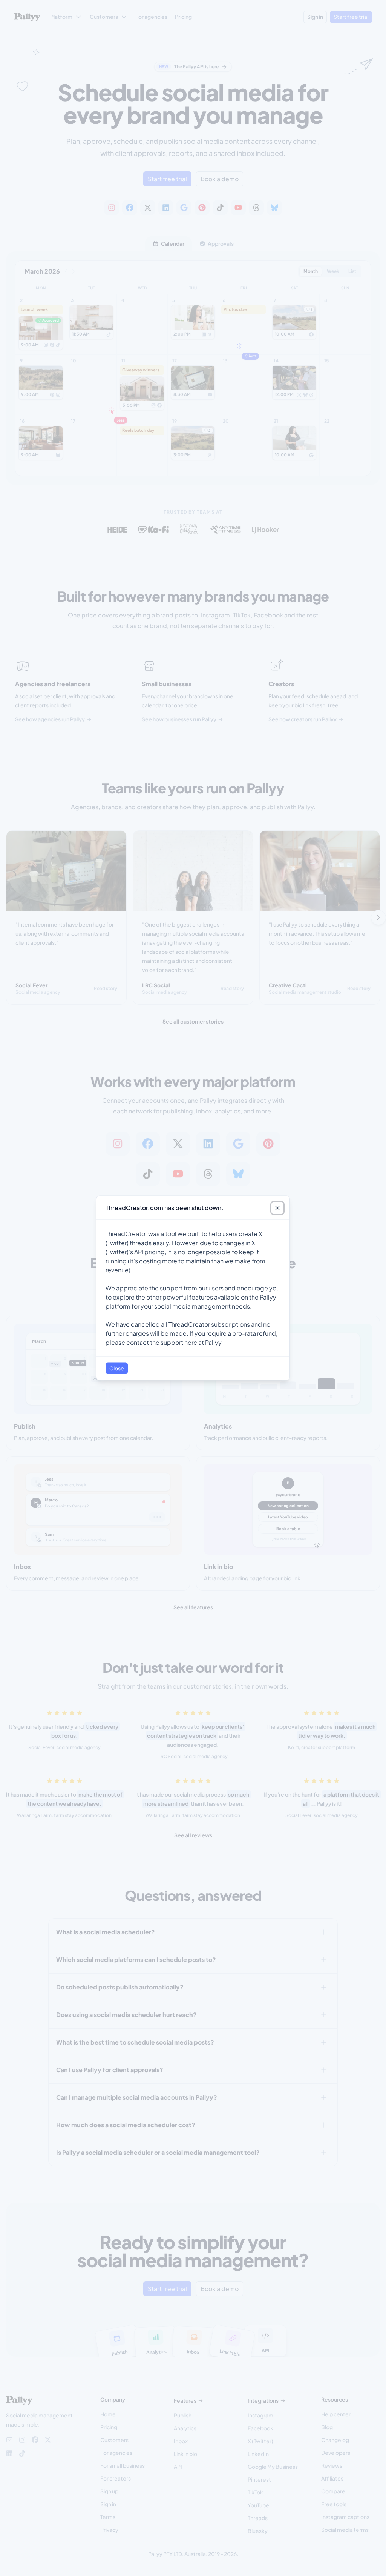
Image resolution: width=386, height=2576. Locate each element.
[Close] (277, 1208)
